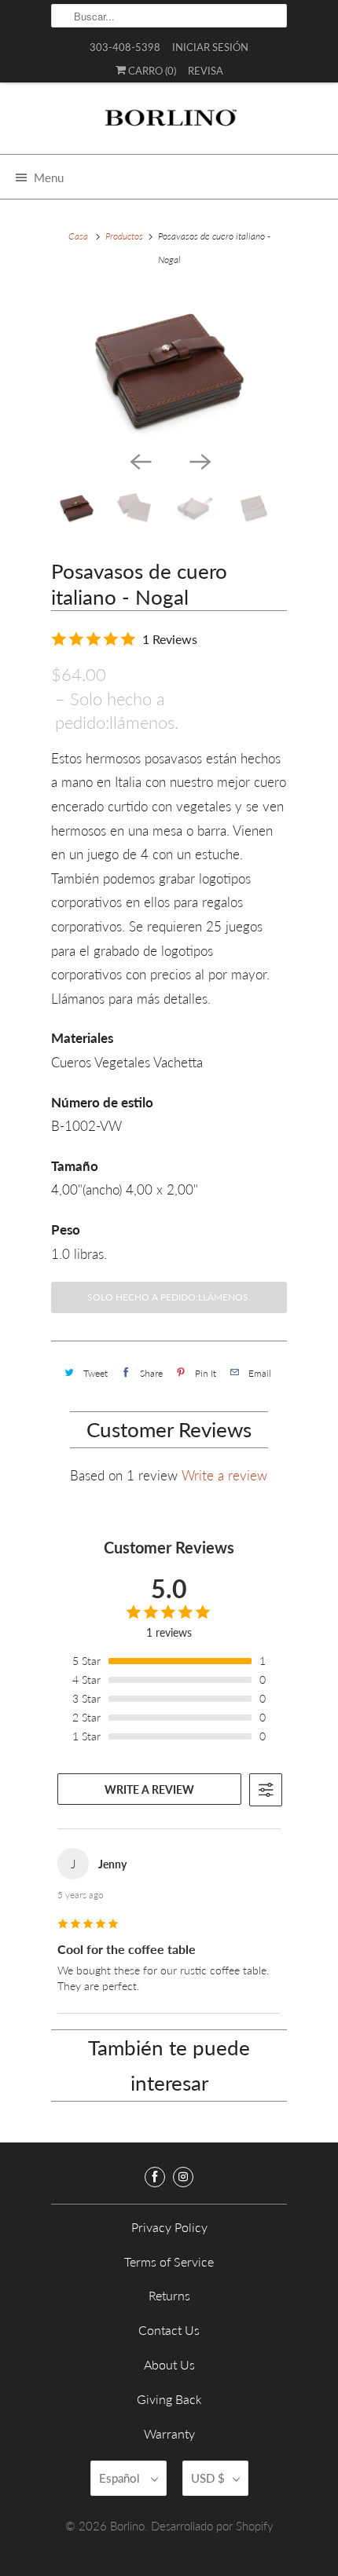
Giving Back (169, 2399)
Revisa (206, 71)
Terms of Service (169, 2261)
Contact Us (169, 2330)
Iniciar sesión (210, 47)
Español (121, 2478)
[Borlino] (169, 124)
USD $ (208, 2478)
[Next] (199, 460)
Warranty (169, 2433)
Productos (124, 236)
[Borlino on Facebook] (155, 2177)
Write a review (224, 1475)
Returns (169, 2295)
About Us (169, 2364)
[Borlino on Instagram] (183, 2177)
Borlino (127, 2526)
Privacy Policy (169, 2227)
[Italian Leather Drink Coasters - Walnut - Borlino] (169, 367)
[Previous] (139, 460)
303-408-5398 (125, 47)
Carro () (151, 71)
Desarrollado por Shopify (212, 2526)
